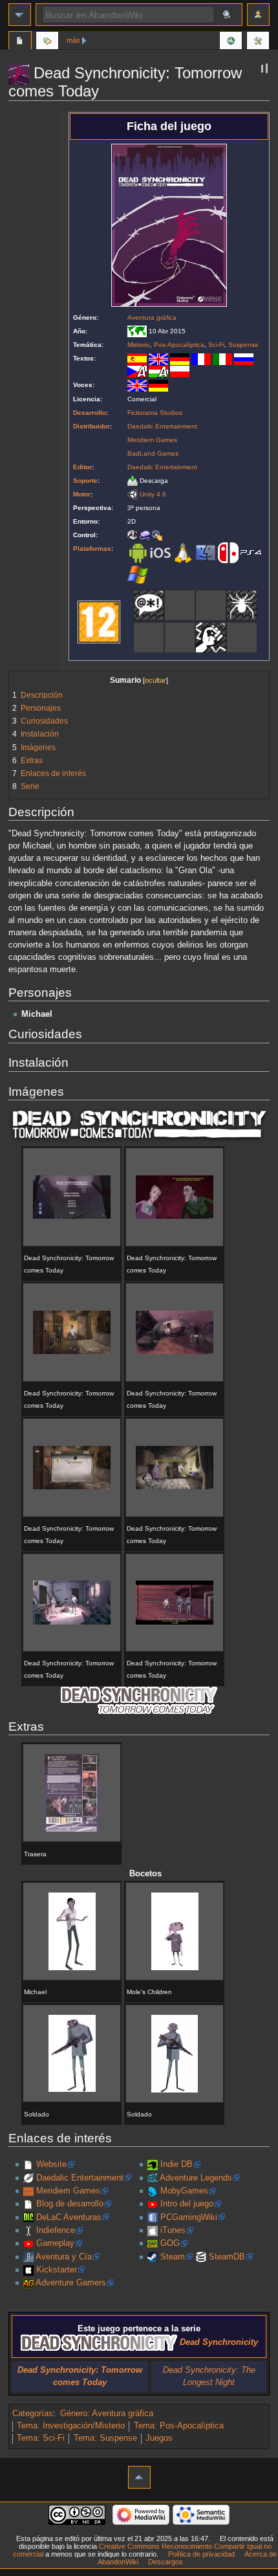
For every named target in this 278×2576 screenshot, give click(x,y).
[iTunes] (153, 2230)
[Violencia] (211, 637)
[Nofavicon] (28, 2164)
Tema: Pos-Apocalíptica (179, 2426)
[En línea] (242, 637)
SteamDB (227, 2257)
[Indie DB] (153, 2164)
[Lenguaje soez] (149, 605)
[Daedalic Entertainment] (28, 2178)
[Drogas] (211, 605)
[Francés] (201, 358)
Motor (82, 494)
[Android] (138, 552)
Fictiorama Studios (155, 413)
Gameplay (55, 2243)
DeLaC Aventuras (69, 2217)
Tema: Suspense (105, 2438)
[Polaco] (180, 371)
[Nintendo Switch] (228, 552)
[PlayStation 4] (251, 552)
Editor (82, 467)
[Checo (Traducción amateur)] (137, 371)
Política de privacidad (201, 2554)
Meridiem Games (152, 440)
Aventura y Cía (64, 2257)
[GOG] (153, 2243)
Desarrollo (90, 413)
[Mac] (206, 552)
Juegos (159, 2438)
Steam (173, 2257)
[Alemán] (180, 358)
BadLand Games (153, 453)
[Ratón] (145, 535)
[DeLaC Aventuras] (28, 2217)
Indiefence (56, 2230)
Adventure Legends (196, 2178)
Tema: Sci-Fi (41, 2438)
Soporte (85, 481)
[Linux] (183, 552)
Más (73, 40)
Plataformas (92, 549)
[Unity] (133, 494)
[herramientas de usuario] (258, 15)
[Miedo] (242, 605)
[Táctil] (157, 535)
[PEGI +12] (99, 621)
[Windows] (138, 574)
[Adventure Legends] (153, 2178)
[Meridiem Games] (28, 2191)
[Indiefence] (28, 2230)
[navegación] (20, 15)
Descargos (166, 2562)
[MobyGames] (153, 2191)
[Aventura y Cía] (28, 2257)
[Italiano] (222, 358)
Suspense (243, 345)
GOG (170, 2243)
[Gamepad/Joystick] (133, 535)
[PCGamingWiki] (153, 2217)
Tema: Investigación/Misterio (71, 2426)
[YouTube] (28, 2243)
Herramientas (258, 42)
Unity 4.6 (153, 494)
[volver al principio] (139, 2477)
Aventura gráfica (152, 317)
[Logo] (139, 1126)
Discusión (47, 42)
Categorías (33, 2414)
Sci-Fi (216, 345)
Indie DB (176, 2164)
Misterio (139, 345)
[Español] (137, 358)
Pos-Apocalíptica (179, 345)
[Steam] (153, 2257)
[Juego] (149, 637)
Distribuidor (91, 426)
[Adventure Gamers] (28, 2283)
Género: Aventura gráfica (107, 2414)
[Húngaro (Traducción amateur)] (158, 371)
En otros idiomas (231, 42)
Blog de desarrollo (70, 2204)
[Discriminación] (180, 605)
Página (20, 42)
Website (51, 2164)
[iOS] (160, 552)
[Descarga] (133, 481)
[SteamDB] (201, 2257)
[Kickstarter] (28, 2270)
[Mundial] (137, 331)
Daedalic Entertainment (162, 426)
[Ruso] (244, 358)
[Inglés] (158, 358)
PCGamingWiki (189, 2217)
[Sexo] (180, 637)
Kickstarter (57, 2270)
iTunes (173, 2230)
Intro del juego (187, 2204)
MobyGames (184, 2191)
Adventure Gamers (71, 2283)
